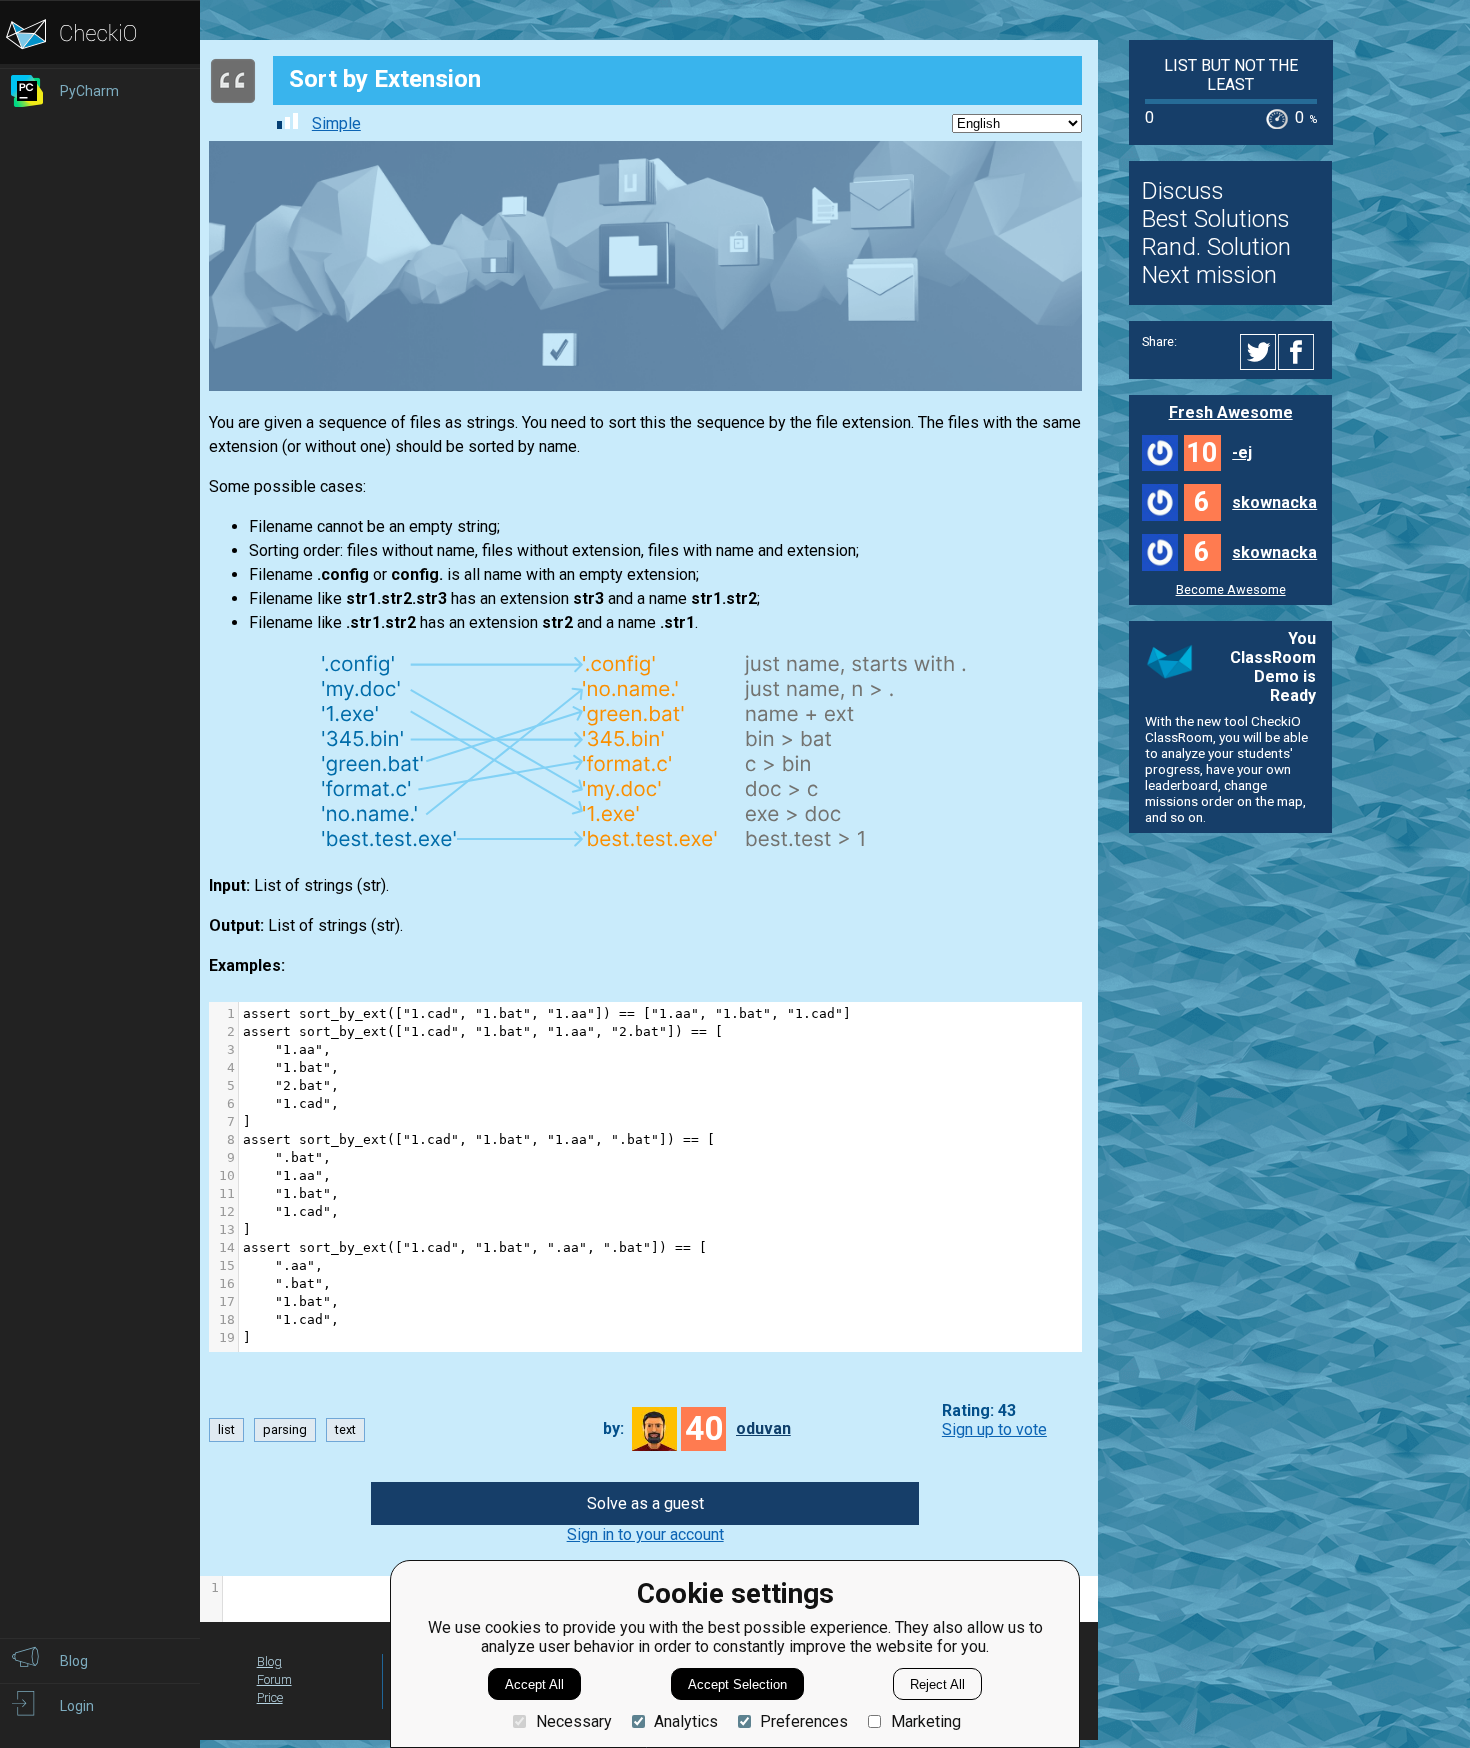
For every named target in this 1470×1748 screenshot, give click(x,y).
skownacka (1274, 502)
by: (613, 1428)
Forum (274, 1679)
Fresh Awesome (1231, 412)
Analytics (686, 1721)
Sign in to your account (645, 1534)
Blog (269, 1661)
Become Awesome (1231, 589)
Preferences (804, 1721)
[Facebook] (1299, 352)
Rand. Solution (1216, 247)
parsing (285, 1429)
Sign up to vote (994, 1429)
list (226, 1429)
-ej (1242, 452)
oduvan (763, 1428)
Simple (336, 123)
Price (270, 1697)
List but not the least (1231, 75)
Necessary (573, 1721)
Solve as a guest (645, 1503)
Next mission (1209, 275)
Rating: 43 (979, 1410)
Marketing (925, 1721)
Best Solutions (1216, 219)
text (345, 1429)
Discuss (1183, 191)
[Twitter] (1259, 352)
